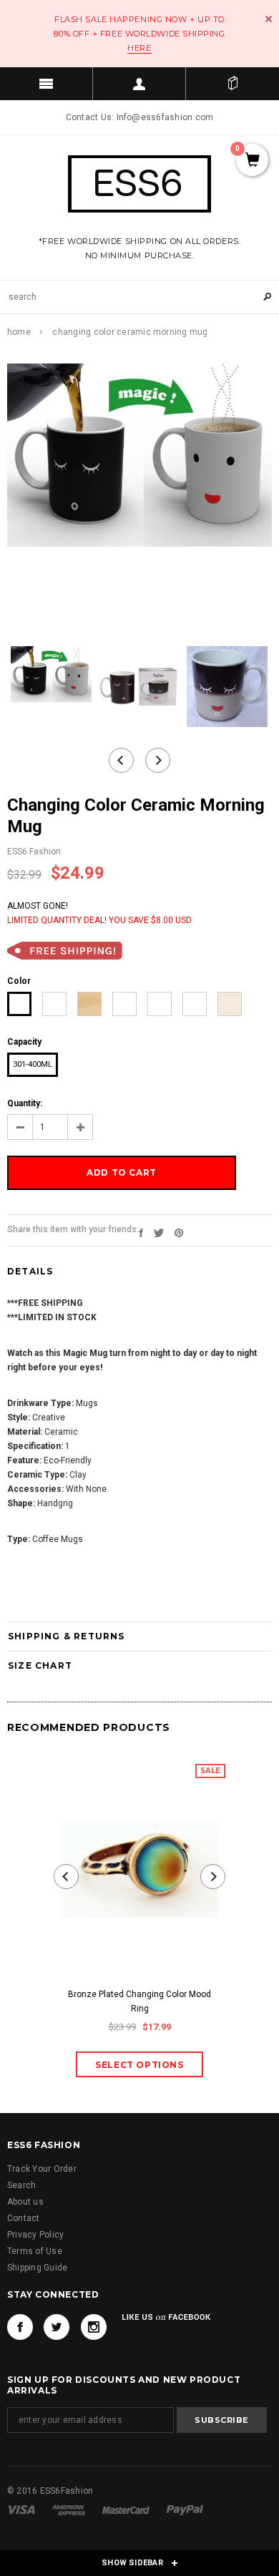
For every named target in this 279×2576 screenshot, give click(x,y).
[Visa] (22, 2509)
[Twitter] (159, 1232)
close (269, 19)
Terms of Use (35, 2251)
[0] (252, 161)
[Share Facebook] (141, 1232)
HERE (139, 48)
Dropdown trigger (139, 84)
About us (25, 2202)
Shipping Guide (37, 2268)
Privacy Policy (35, 2235)
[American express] (69, 2509)
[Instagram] (94, 2327)
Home (19, 332)
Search (21, 2185)
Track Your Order (42, 2169)
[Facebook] (20, 2327)
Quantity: (25, 1103)
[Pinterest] (179, 1232)
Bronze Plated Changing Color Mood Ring (139, 2001)
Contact (24, 2218)
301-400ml (33, 1064)
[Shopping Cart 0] (232, 84)
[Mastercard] (127, 2509)
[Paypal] (185, 2509)
